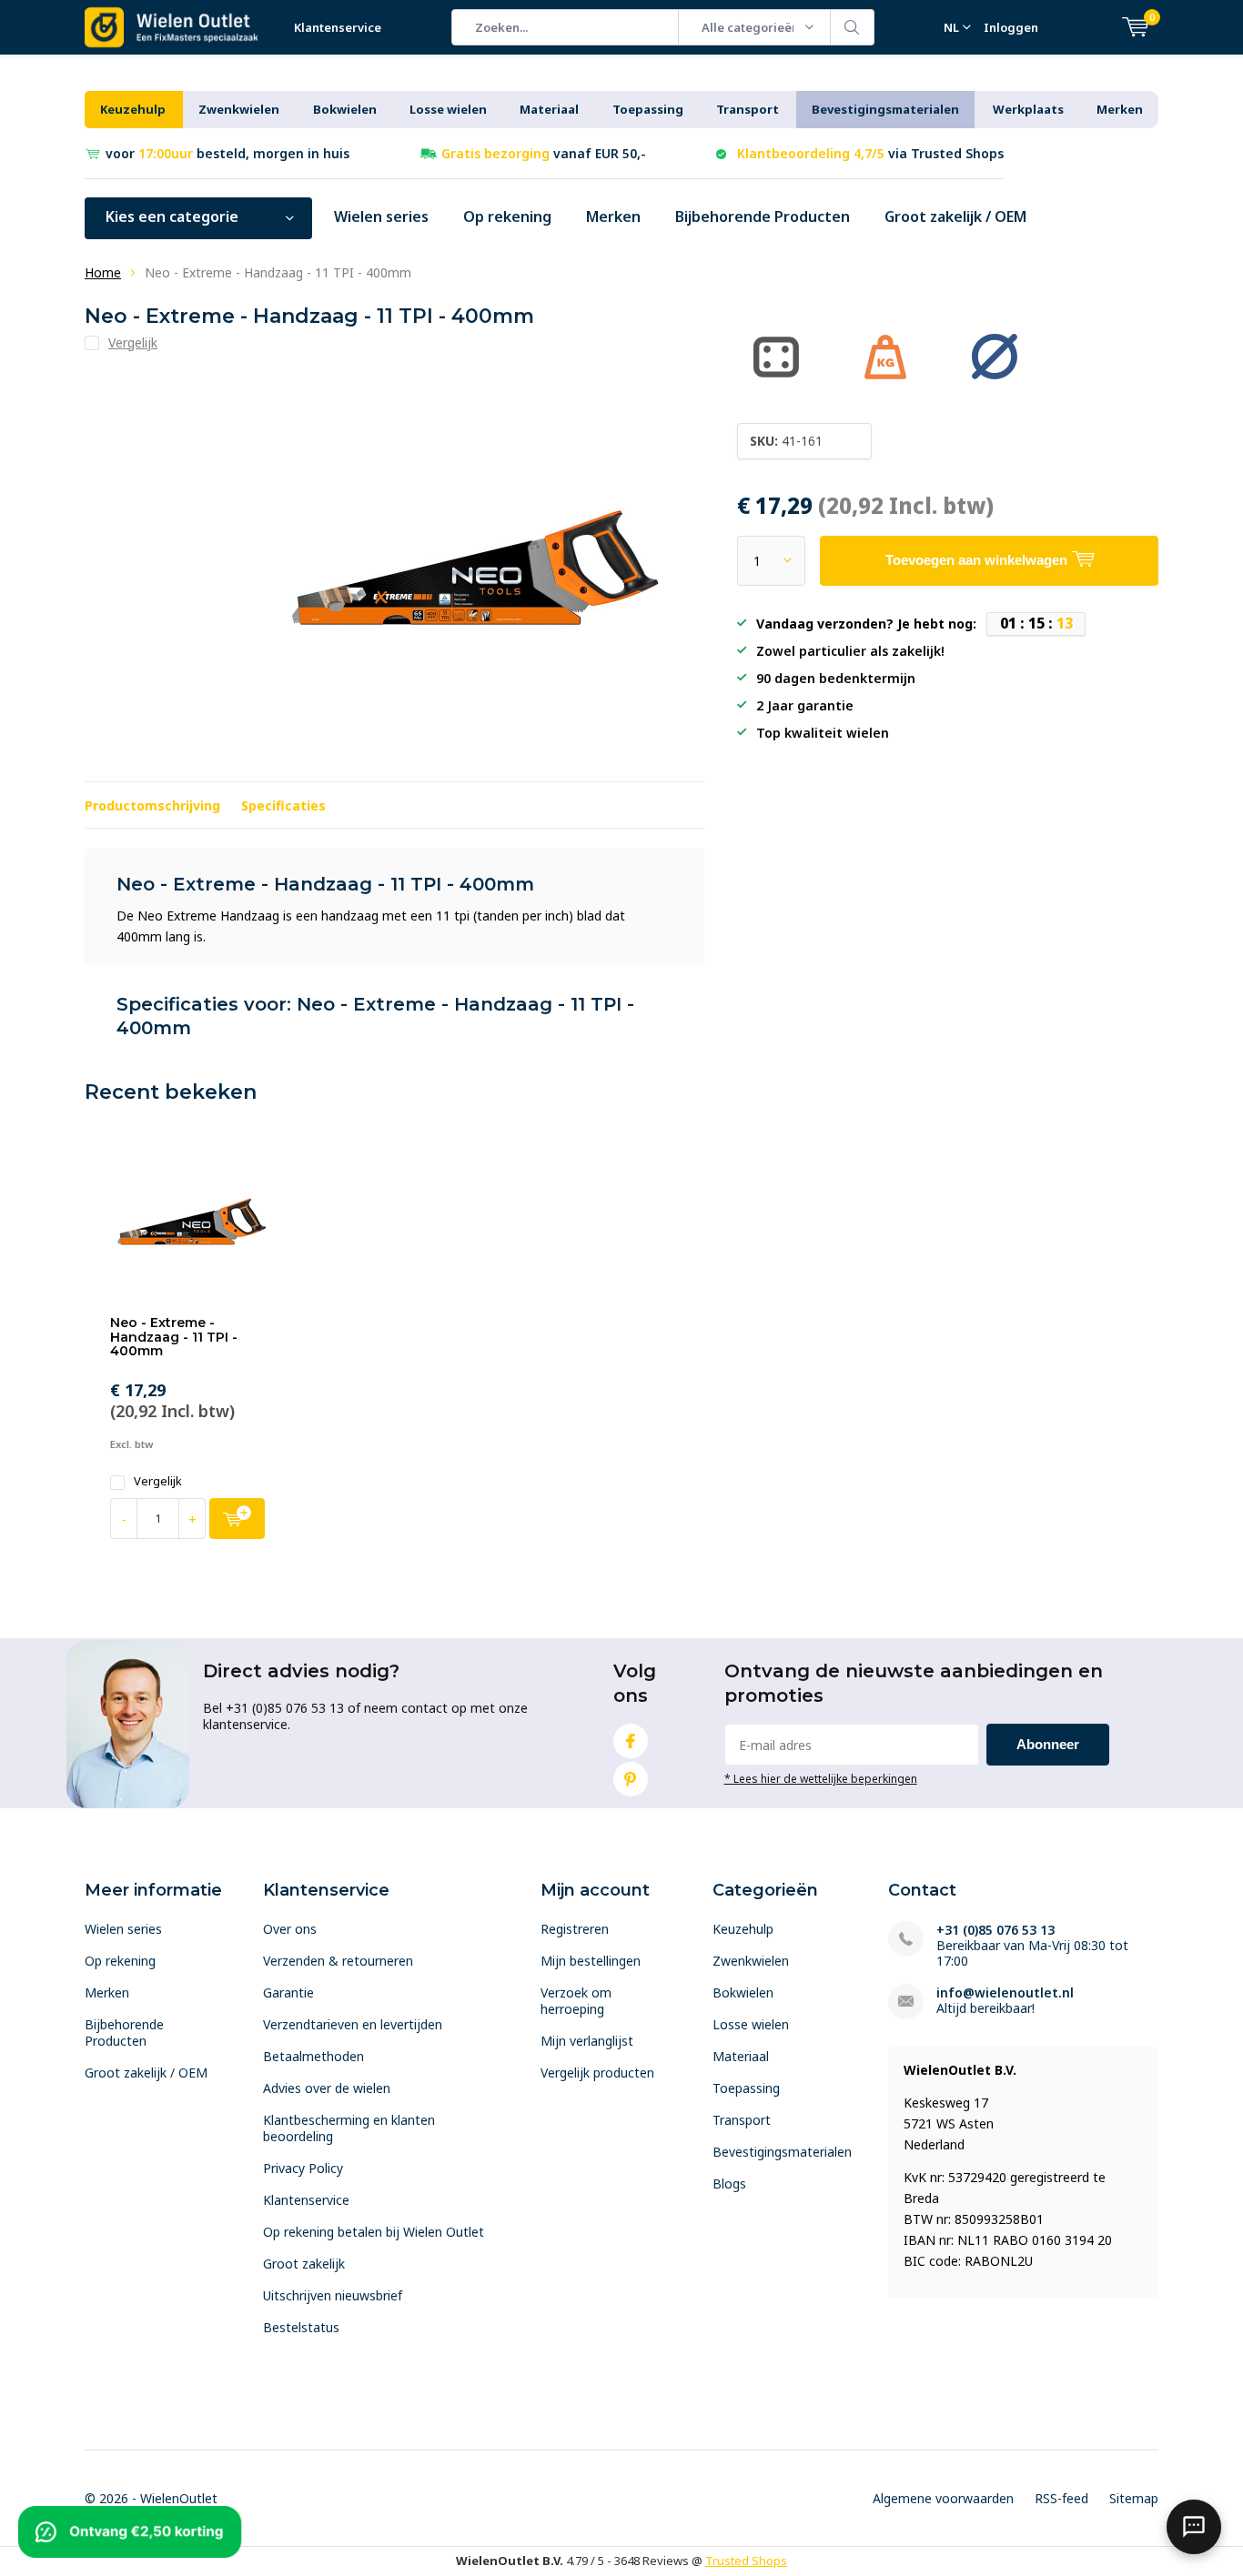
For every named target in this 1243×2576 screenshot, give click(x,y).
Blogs (729, 2184)
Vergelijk (158, 1481)
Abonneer (1048, 1744)
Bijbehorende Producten (763, 216)
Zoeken (853, 27)
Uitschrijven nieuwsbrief (333, 2295)
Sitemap (1134, 2498)
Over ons (290, 1929)
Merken (1120, 109)
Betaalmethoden (313, 2056)
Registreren (575, 1929)
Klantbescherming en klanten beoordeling (349, 2128)
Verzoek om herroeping (576, 2001)
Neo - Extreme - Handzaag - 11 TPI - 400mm (174, 1337)
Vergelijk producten (597, 2073)
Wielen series (381, 216)
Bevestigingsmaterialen (885, 109)
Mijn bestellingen (591, 1961)
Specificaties (283, 805)
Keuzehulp (133, 109)
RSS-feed (1061, 2498)
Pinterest (631, 1779)
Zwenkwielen (239, 109)
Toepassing (648, 109)
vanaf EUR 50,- (544, 153)
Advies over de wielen (327, 2088)
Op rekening (507, 216)
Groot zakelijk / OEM (955, 216)
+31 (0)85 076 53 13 (995, 1930)
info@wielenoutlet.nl (1005, 1992)
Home (103, 272)
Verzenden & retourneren (338, 1961)
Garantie (288, 1992)
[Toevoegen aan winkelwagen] (237, 1519)
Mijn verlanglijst (587, 2041)
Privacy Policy (303, 2168)
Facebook (631, 1741)
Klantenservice (338, 27)
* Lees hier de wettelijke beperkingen (821, 1778)
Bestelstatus (301, 2327)
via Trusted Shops (870, 153)
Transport (748, 109)
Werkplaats (1028, 109)
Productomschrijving (152, 805)
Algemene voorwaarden (943, 2498)
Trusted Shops (746, 2561)
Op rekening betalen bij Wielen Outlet (374, 2232)
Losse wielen (448, 109)
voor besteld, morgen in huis (227, 153)
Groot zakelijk (304, 2264)
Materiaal (549, 109)
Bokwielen (345, 109)
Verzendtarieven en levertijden (353, 2024)
